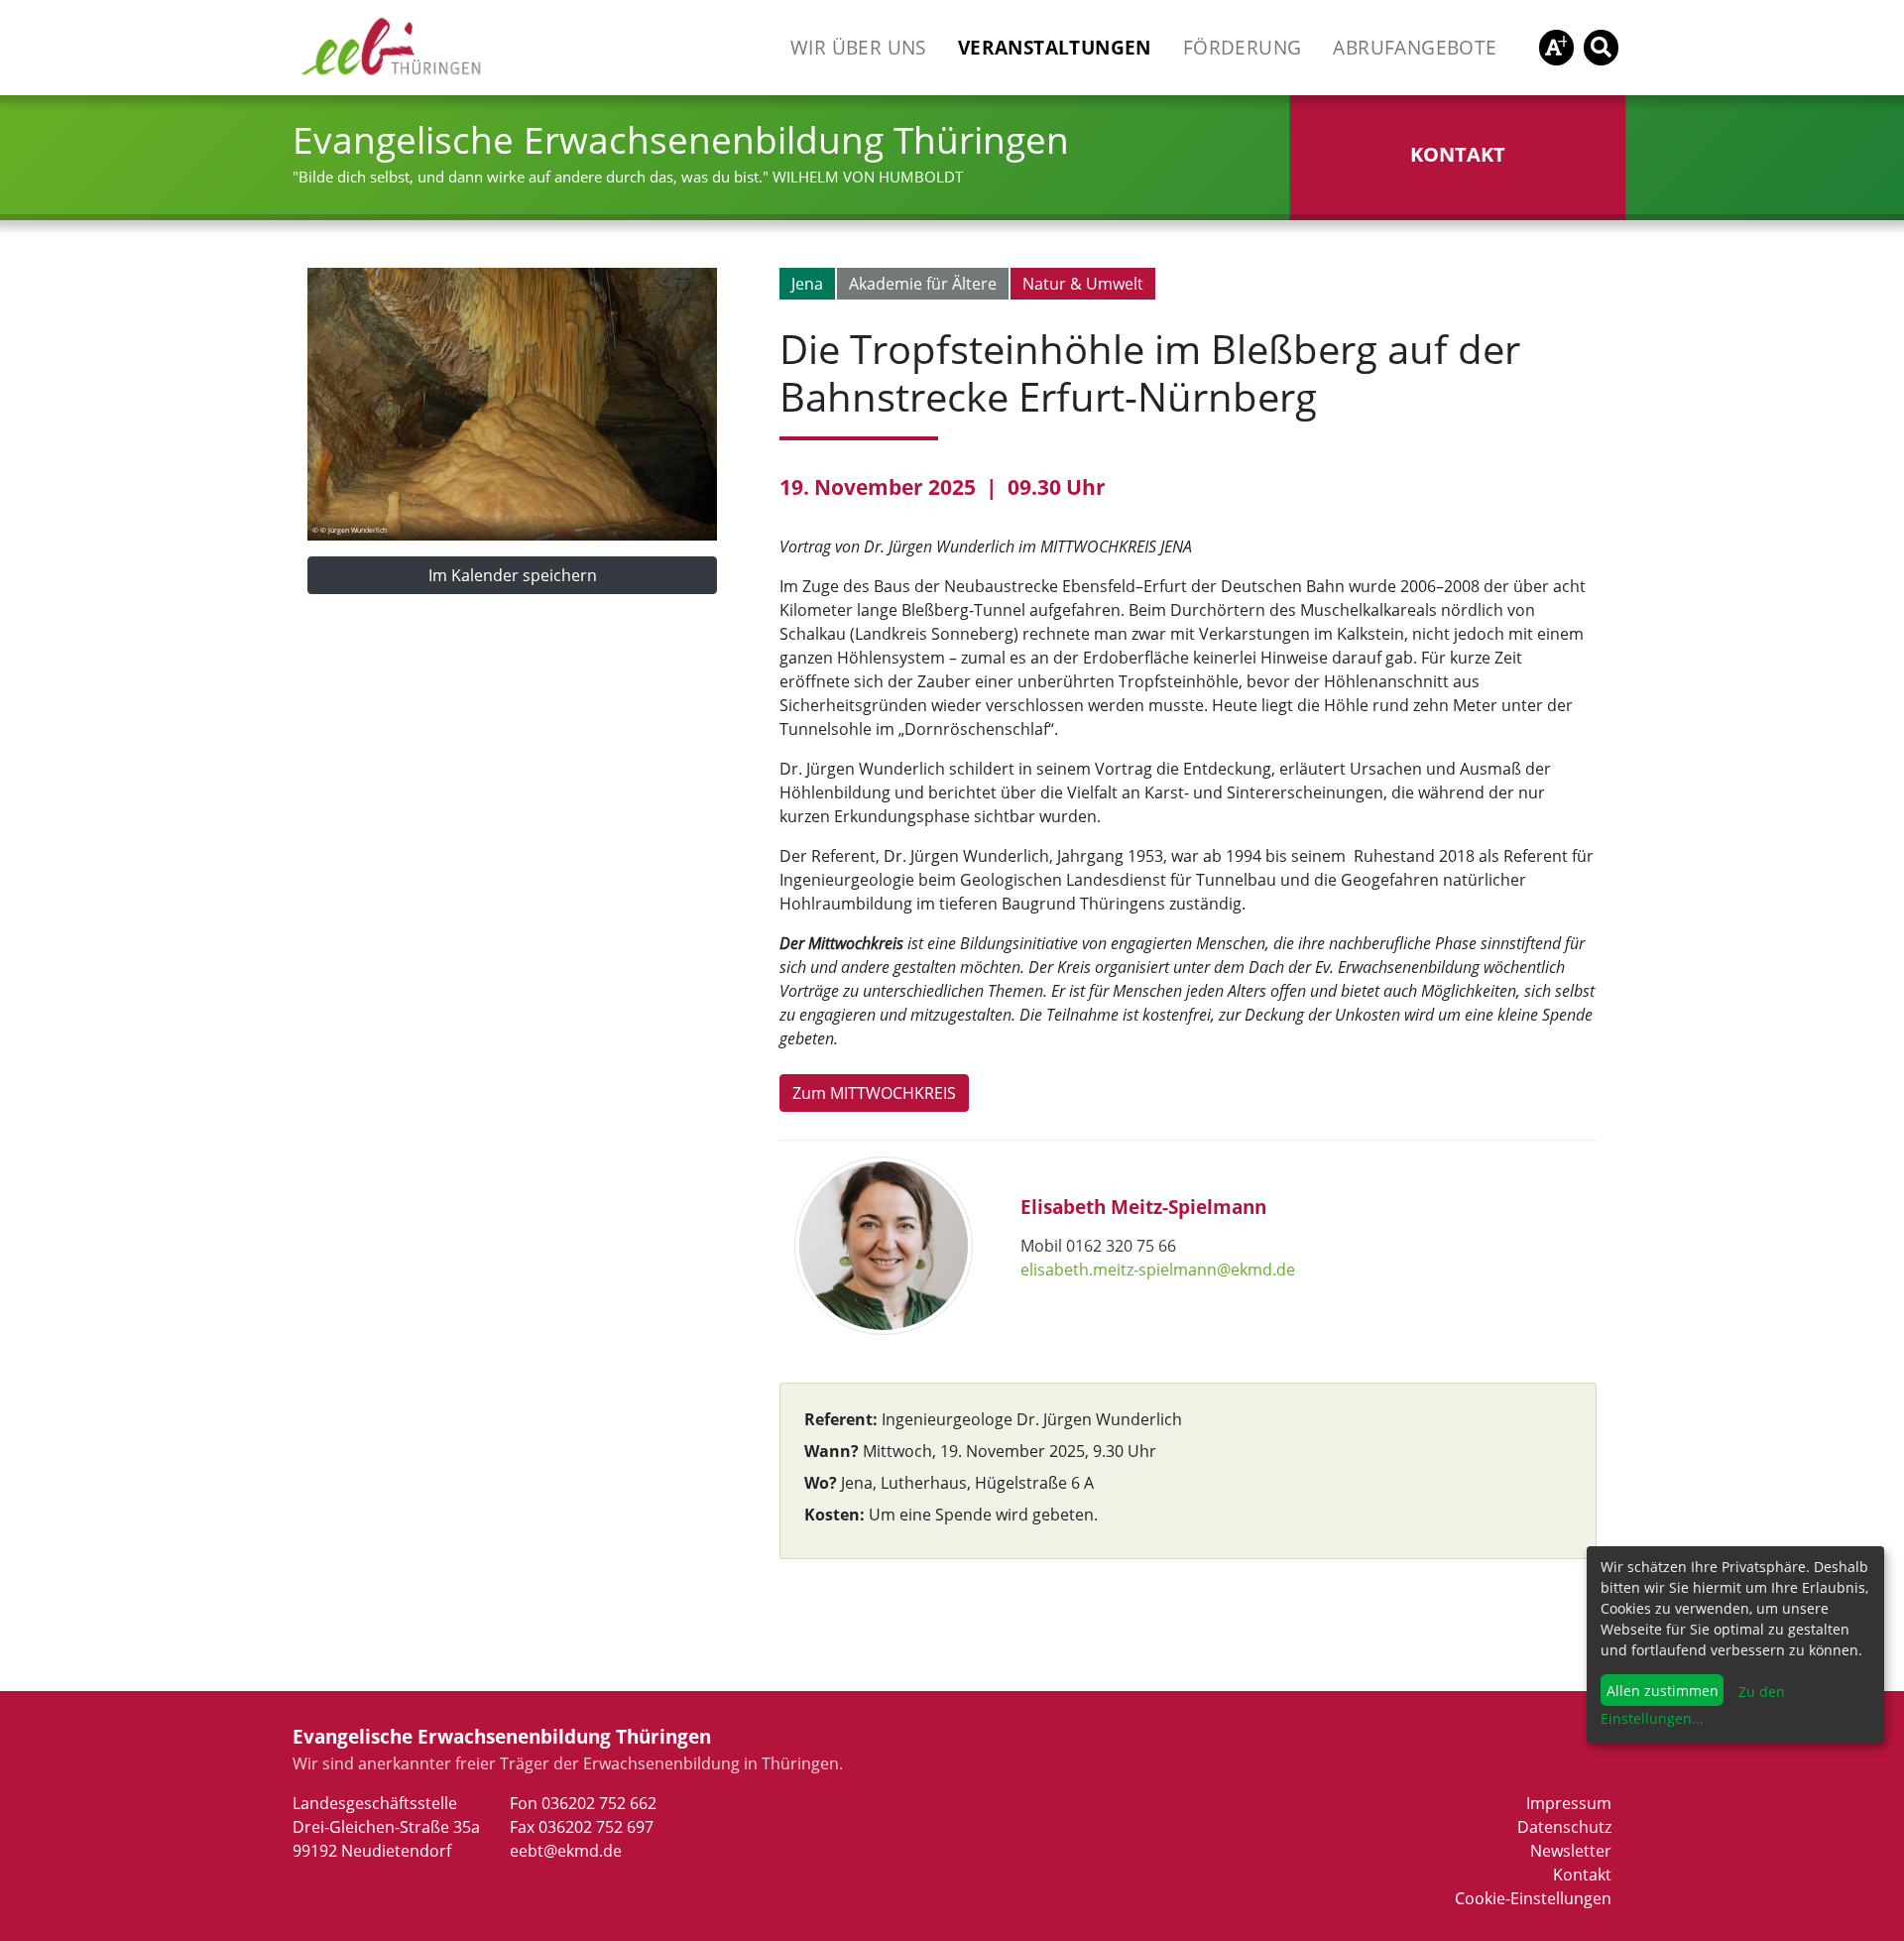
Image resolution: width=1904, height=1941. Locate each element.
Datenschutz (1564, 1827)
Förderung (1243, 47)
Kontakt (1582, 1875)
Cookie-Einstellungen (1533, 1898)
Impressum (1569, 1803)
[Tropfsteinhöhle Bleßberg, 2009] (512, 403)
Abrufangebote (1415, 47)
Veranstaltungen (1055, 47)
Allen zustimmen (1663, 1691)
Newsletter (1571, 1851)
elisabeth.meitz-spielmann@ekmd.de (1158, 1270)
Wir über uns (858, 47)
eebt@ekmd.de (566, 1851)
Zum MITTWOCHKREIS (874, 1093)
